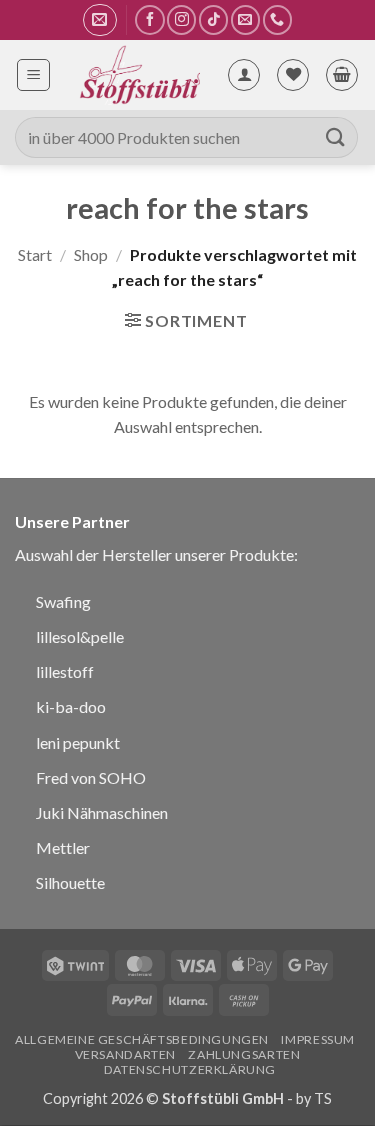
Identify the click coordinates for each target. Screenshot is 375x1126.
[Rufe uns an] (277, 19)
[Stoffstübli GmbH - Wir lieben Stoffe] (138, 75)
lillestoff (65, 671)
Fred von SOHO (91, 777)
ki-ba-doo (71, 706)
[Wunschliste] (293, 75)
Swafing (63, 601)
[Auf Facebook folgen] (149, 19)
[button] (99, 20)
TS (323, 1098)
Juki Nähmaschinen (102, 812)
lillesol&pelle (80, 636)
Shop (91, 254)
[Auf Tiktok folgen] (213, 19)
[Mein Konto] (244, 75)
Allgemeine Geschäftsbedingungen (142, 1039)
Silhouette (70, 882)
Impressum (318, 1039)
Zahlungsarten (244, 1054)
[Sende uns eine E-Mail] (245, 19)
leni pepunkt (78, 742)
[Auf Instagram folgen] (181, 19)
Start (35, 254)
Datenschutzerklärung (190, 1069)
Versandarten (125, 1054)
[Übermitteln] (336, 137)
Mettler (63, 847)
